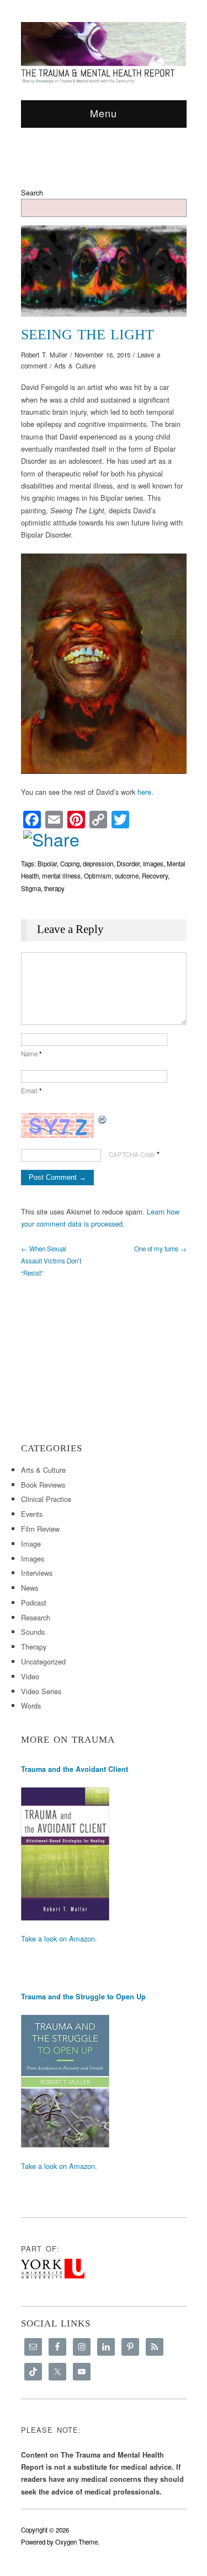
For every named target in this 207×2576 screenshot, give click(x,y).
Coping (70, 864)
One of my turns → (160, 1249)
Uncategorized (43, 1661)
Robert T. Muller (44, 355)
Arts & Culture (75, 366)
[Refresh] (103, 1119)
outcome (127, 876)
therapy (54, 888)
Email (31, 1091)
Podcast (34, 1602)
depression (98, 864)
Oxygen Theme (76, 2542)
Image (31, 1544)
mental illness (61, 876)
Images (153, 864)
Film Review (40, 1529)
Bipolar (47, 864)
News (30, 1588)
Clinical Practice (46, 1499)
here (144, 792)
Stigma (31, 888)
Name (31, 1054)
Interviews (37, 1573)
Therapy (34, 1647)
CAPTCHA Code (132, 1154)
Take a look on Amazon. (59, 1938)
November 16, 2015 (102, 355)
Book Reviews (43, 1485)
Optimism (98, 876)
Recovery (155, 876)
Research (36, 1617)
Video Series (41, 1691)
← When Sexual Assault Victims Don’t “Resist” (51, 1261)
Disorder (128, 864)
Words (31, 1705)
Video (30, 1676)
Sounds (33, 1632)
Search (32, 192)
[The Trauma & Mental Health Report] (104, 52)
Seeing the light (87, 335)
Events (32, 1514)
